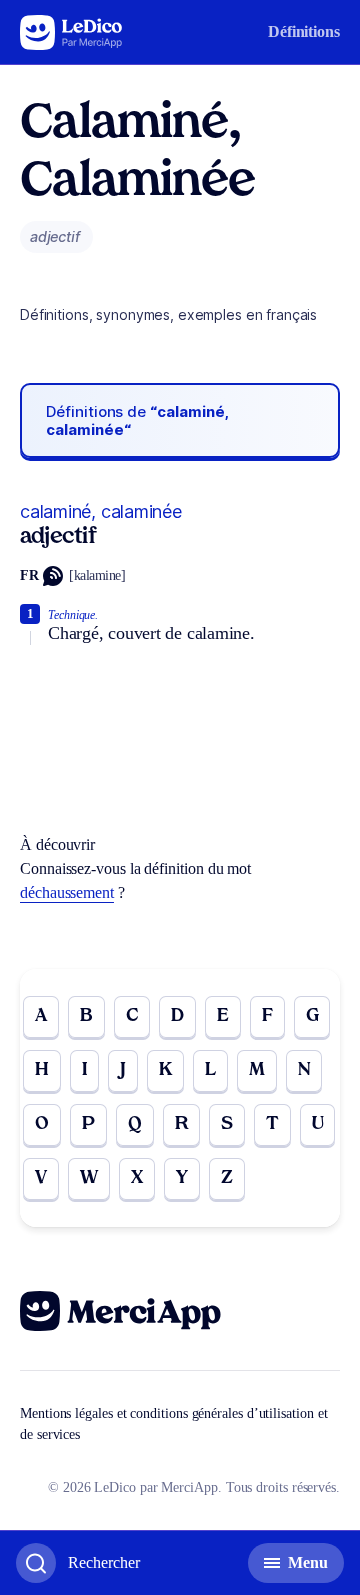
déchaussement (67, 892)
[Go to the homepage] (71, 32)
